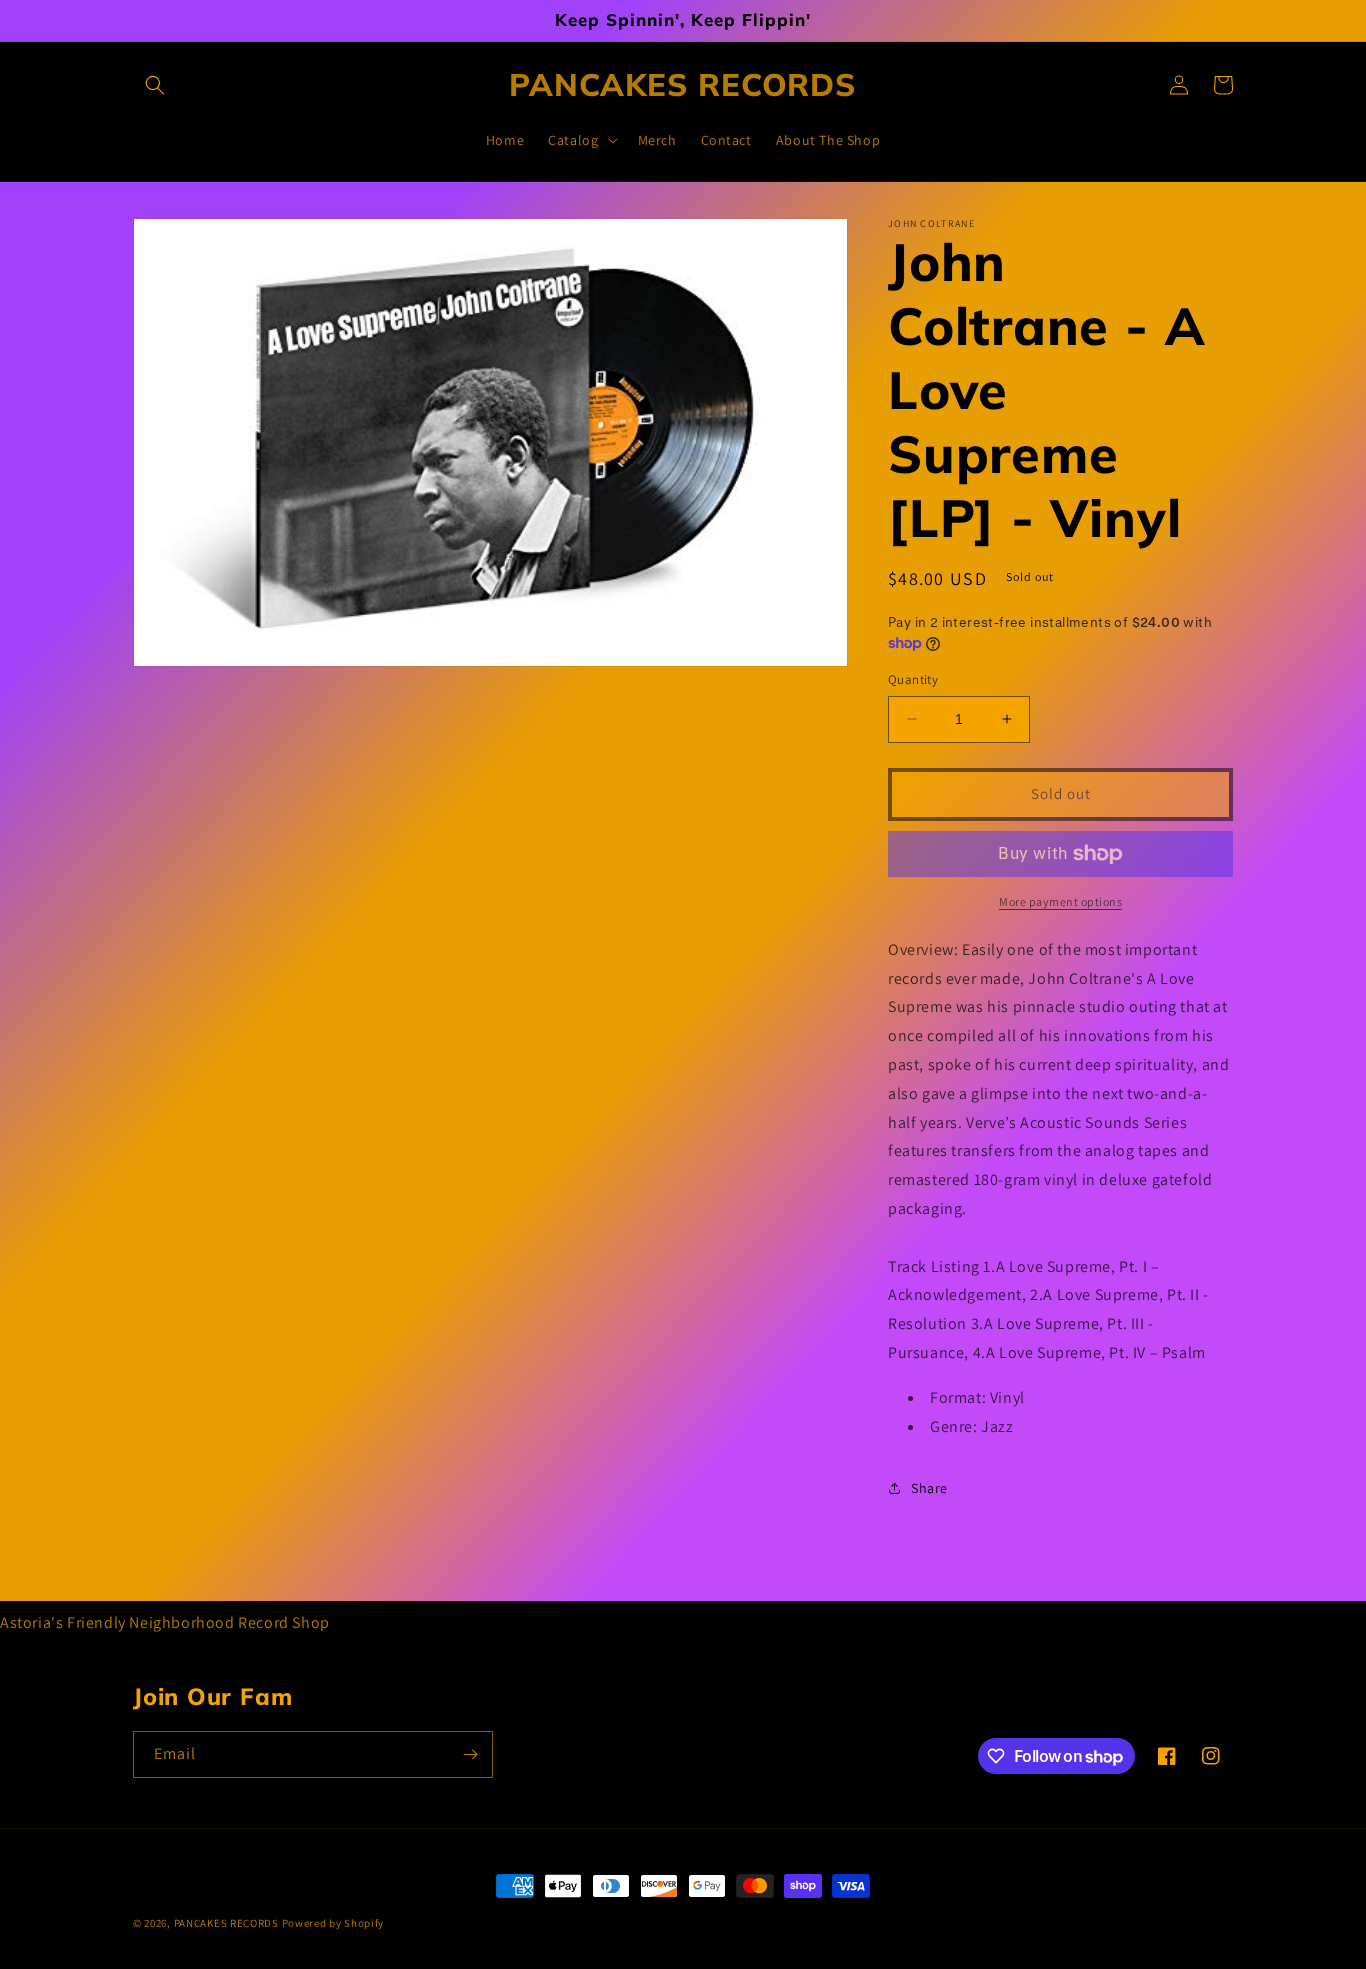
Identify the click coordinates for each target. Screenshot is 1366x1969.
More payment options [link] (1060, 901)
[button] (155, 85)
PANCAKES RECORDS (226, 1923)
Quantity (913, 679)
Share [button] (929, 1488)
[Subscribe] (470, 1754)
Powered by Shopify (333, 1923)
